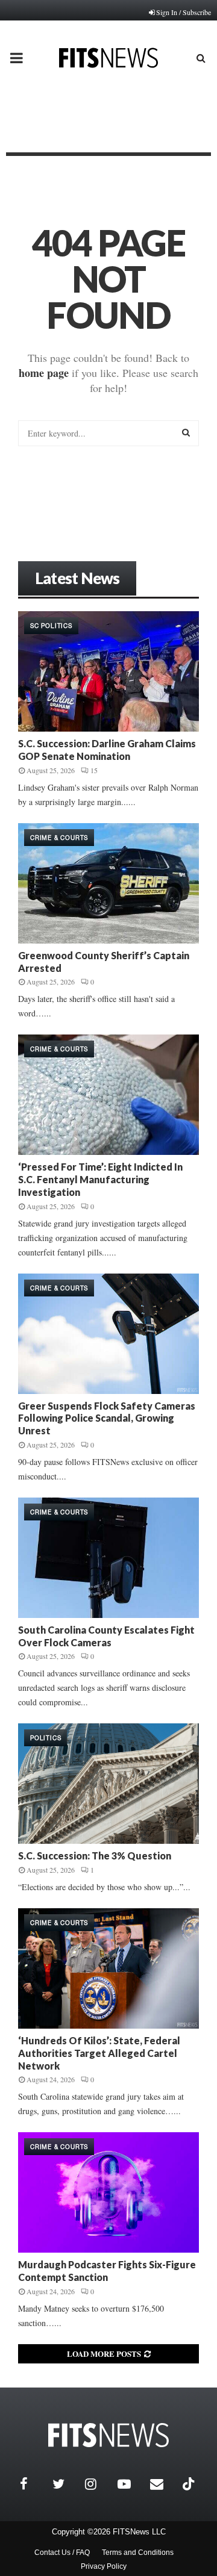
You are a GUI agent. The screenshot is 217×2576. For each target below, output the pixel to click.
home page (44, 373)
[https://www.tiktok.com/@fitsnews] (190, 2484)
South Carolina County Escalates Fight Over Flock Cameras (106, 1636)
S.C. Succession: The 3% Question (95, 1856)
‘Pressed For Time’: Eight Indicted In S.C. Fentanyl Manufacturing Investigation (100, 1179)
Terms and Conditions (138, 2553)
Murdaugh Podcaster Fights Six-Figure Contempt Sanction (107, 2271)
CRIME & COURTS (59, 838)
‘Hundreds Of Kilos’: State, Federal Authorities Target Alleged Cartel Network (99, 2053)
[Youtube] (131, 2484)
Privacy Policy (104, 2566)
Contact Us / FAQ (62, 2553)
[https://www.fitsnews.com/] (108, 2435)
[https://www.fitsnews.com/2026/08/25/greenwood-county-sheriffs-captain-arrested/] (108, 883)
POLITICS (46, 1738)
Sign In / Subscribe (184, 12)
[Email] (163, 2484)
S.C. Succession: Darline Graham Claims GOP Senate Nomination (107, 750)
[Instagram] (98, 2484)
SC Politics (51, 626)
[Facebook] (33, 2484)
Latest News (77, 578)
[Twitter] (66, 2484)
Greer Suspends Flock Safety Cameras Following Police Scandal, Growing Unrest (107, 1418)
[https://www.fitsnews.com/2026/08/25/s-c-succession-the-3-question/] (108, 1784)
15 (94, 770)
